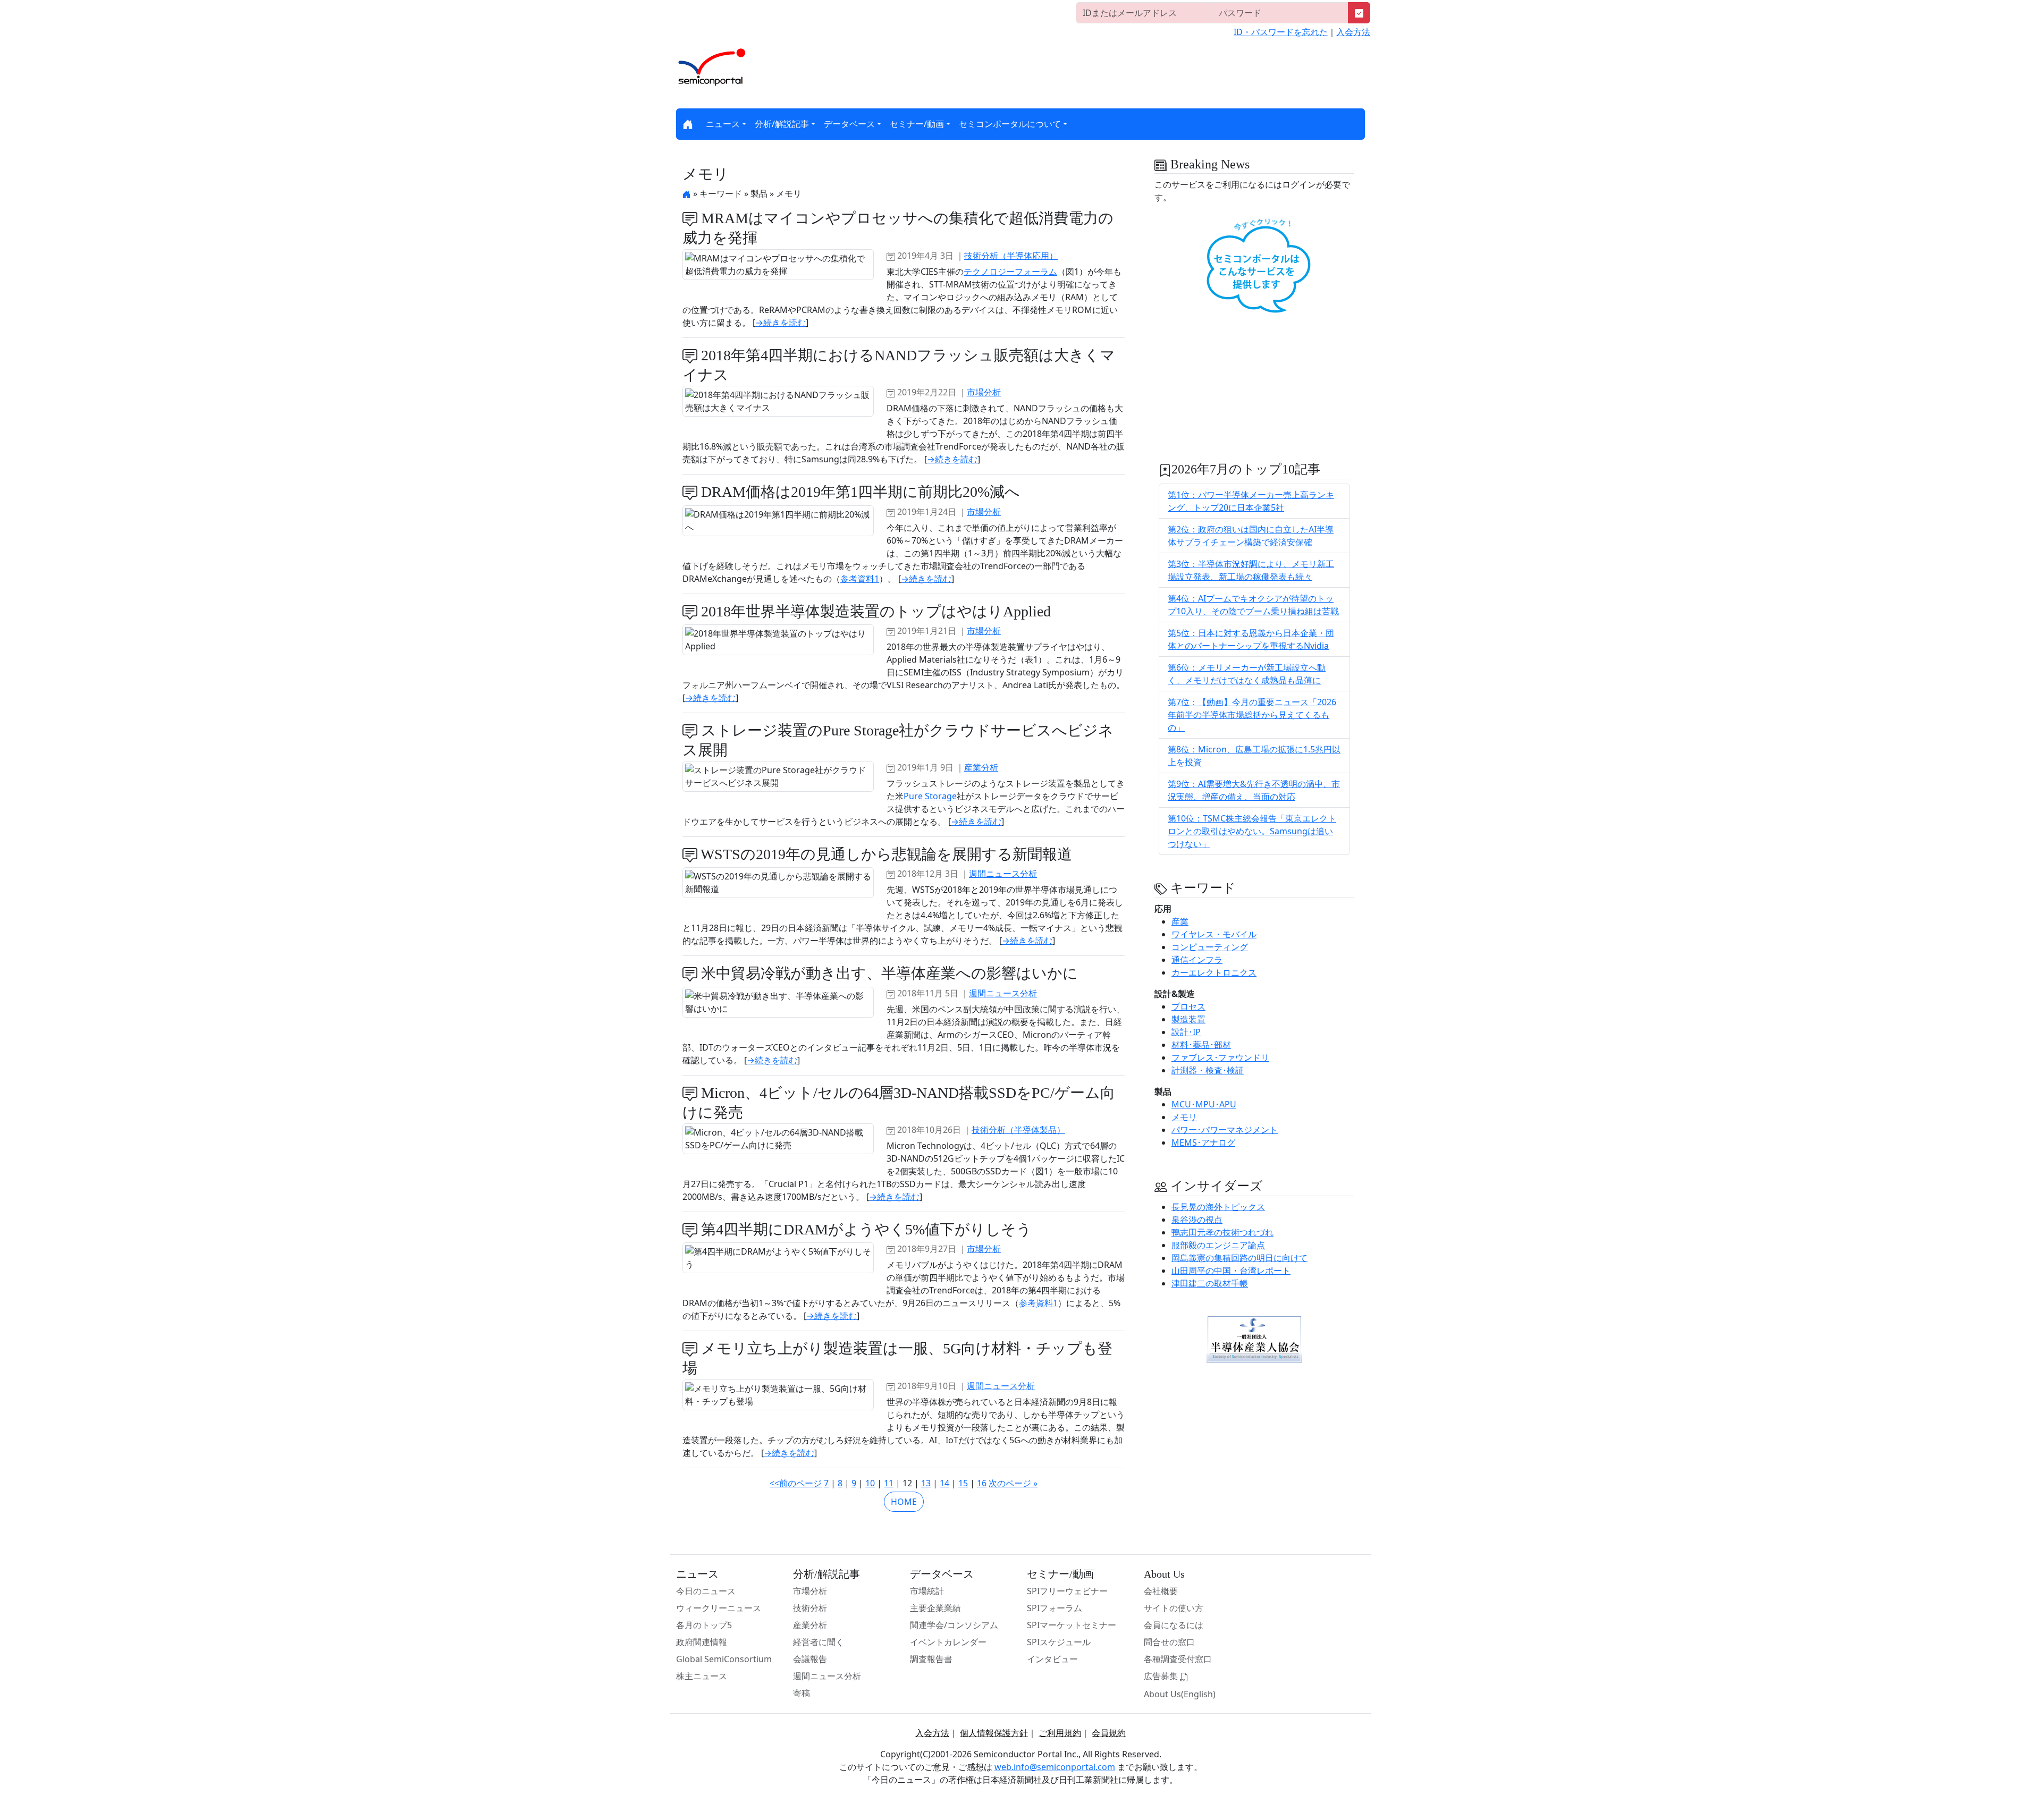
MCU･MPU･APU (1204, 1104)
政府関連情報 (702, 1642)
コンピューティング (1210, 947)
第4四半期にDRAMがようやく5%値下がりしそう (865, 1229)
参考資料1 (860, 579)
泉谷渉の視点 (1197, 1220)
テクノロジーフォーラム (1010, 272)
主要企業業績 (935, 1608)
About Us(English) (1180, 1694)
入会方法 (1353, 32)
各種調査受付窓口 (1178, 1659)
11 (889, 1483)
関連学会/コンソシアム (954, 1625)
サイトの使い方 (1174, 1608)
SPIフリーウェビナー (1067, 1591)
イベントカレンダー (948, 1642)
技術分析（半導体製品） (1018, 1130)
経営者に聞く (819, 1642)
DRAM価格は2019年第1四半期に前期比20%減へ (859, 492)
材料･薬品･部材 (1201, 1045)
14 (944, 1483)
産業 (1180, 921)
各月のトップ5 (704, 1625)
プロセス (1188, 1006)
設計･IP (1186, 1032)
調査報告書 (931, 1659)
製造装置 (1188, 1019)
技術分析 (810, 1608)
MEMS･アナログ (1203, 1142)
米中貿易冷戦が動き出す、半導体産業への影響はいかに (888, 973)
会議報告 (810, 1659)
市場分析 (984, 392)
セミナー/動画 (917, 124)
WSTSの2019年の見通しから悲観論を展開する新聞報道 (885, 854)
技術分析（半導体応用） (1011, 256)
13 (926, 1483)
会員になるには (1174, 1625)
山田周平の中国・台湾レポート (1231, 1271)
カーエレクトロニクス (1214, 972)
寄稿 (802, 1693)
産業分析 (981, 767)
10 (870, 1483)
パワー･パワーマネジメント (1225, 1130)
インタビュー (1052, 1659)
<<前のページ (796, 1483)
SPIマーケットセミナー (1072, 1625)
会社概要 (1161, 1591)
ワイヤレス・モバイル (1214, 934)
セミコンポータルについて (1010, 124)
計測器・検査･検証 (1208, 1070)
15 (963, 1483)
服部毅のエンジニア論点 (1218, 1245)
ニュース (723, 124)
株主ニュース (702, 1676)
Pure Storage (930, 796)
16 (982, 1483)
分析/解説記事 (782, 124)
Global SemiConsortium (724, 1659)
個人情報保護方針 (994, 1733)
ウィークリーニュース (719, 1608)
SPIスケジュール (1059, 1642)
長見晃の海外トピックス (1218, 1207)
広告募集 (1162, 1676)
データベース (849, 124)
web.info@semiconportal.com (1055, 1767)
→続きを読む (781, 323)
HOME (904, 1502)
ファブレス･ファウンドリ (1220, 1057)
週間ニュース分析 (1003, 874)
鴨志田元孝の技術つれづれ (1222, 1232)
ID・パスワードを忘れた (1281, 32)
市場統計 (927, 1591)
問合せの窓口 (1169, 1642)
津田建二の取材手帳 (1210, 1283)
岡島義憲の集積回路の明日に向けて (1239, 1258)
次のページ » (1013, 1483)
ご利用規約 (1060, 1733)
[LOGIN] (1359, 13)
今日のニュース (706, 1591)
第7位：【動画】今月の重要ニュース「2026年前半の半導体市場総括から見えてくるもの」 (1252, 715)
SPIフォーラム (1055, 1608)
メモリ (1184, 1117)
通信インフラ (1197, 960)
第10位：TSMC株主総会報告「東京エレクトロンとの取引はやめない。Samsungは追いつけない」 (1252, 831)
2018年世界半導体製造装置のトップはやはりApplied (874, 611)
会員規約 (1109, 1733)
